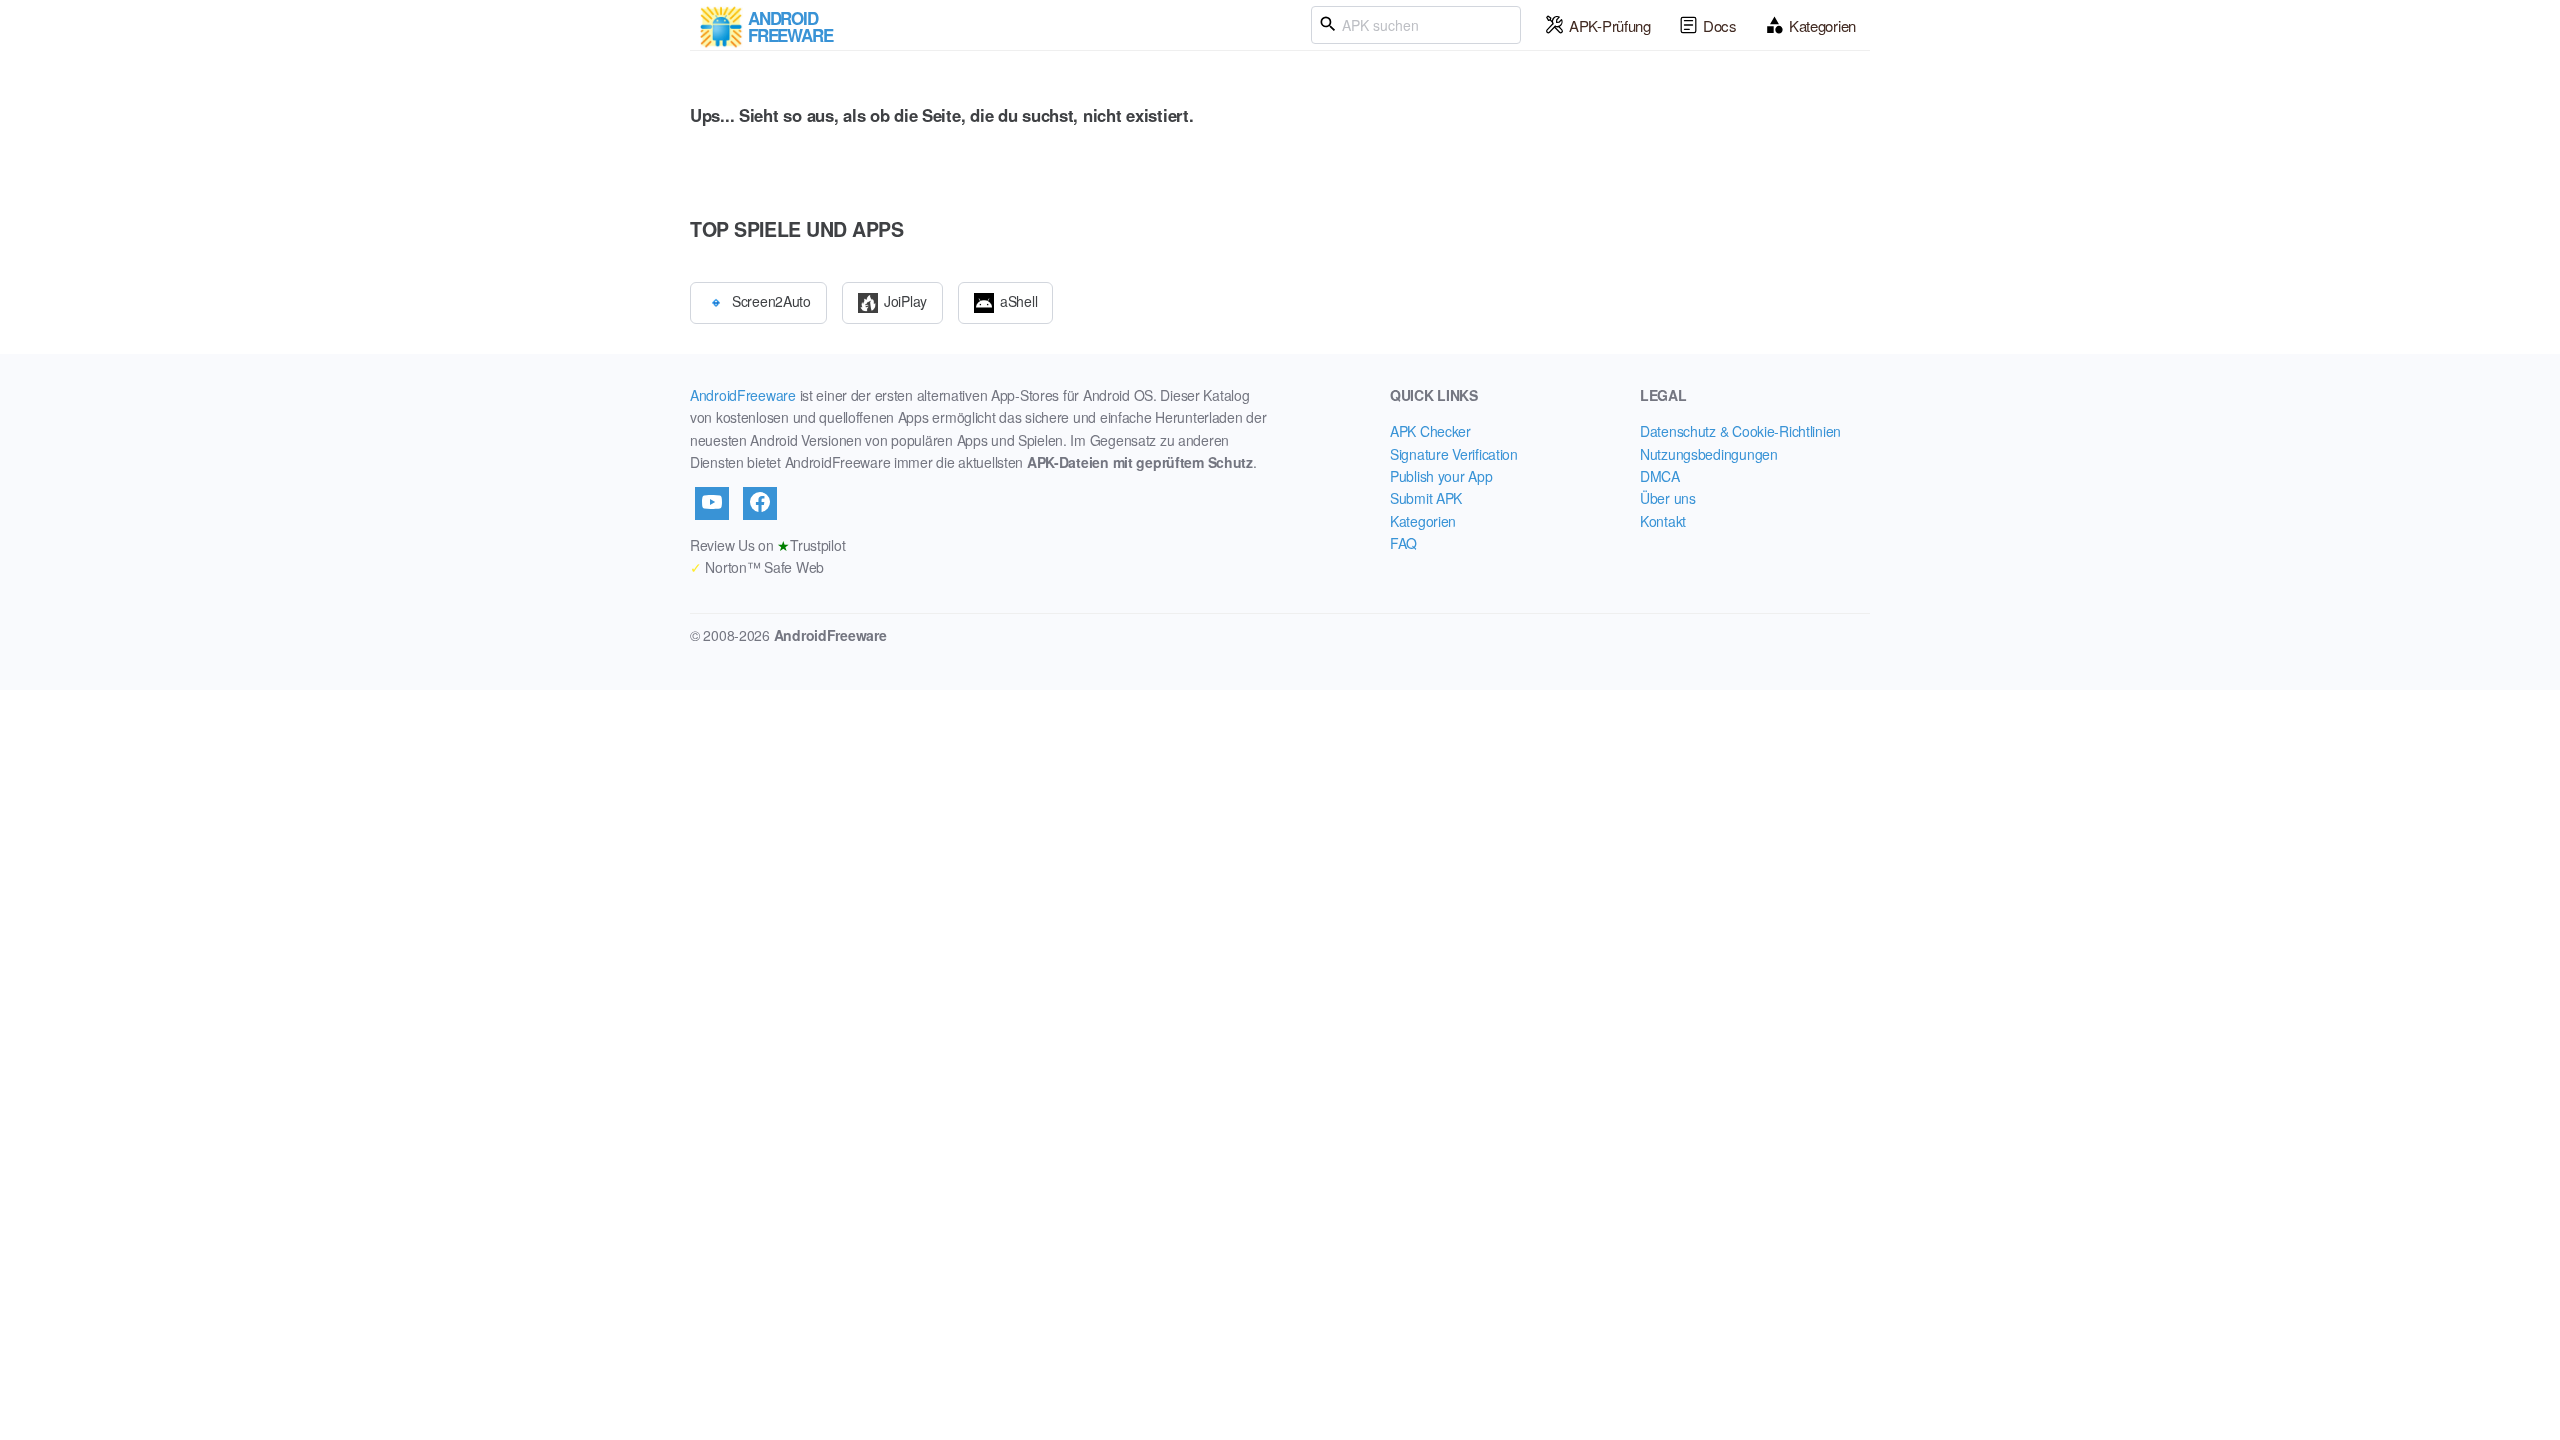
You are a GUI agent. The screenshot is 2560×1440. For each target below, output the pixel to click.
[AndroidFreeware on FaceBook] (760, 503)
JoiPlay (905, 300)
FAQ (1403, 543)
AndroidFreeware (743, 395)
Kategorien (1822, 25)
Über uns (1668, 498)
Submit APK (1426, 498)
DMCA (1660, 476)
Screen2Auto (771, 300)
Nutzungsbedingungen (1709, 454)
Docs (1720, 25)
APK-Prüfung (1610, 25)
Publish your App (1441, 476)
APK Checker (1430, 431)
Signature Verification (1454, 454)
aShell (1018, 300)
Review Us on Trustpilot (767, 545)
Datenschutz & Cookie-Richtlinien (1740, 431)
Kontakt (1663, 521)
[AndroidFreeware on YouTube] (712, 503)
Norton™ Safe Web (757, 567)
